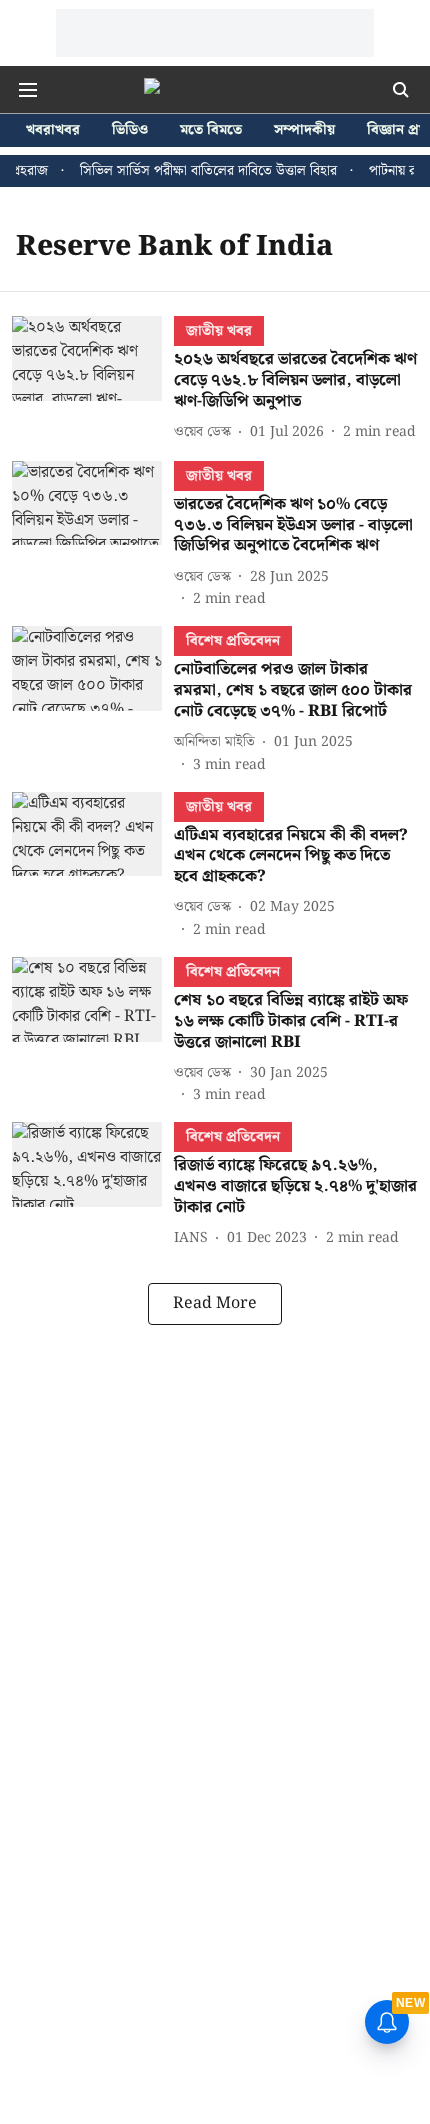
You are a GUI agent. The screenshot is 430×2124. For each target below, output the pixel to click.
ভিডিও (130, 130)
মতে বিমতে (211, 130)
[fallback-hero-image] (93, 380)
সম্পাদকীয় (304, 130)
